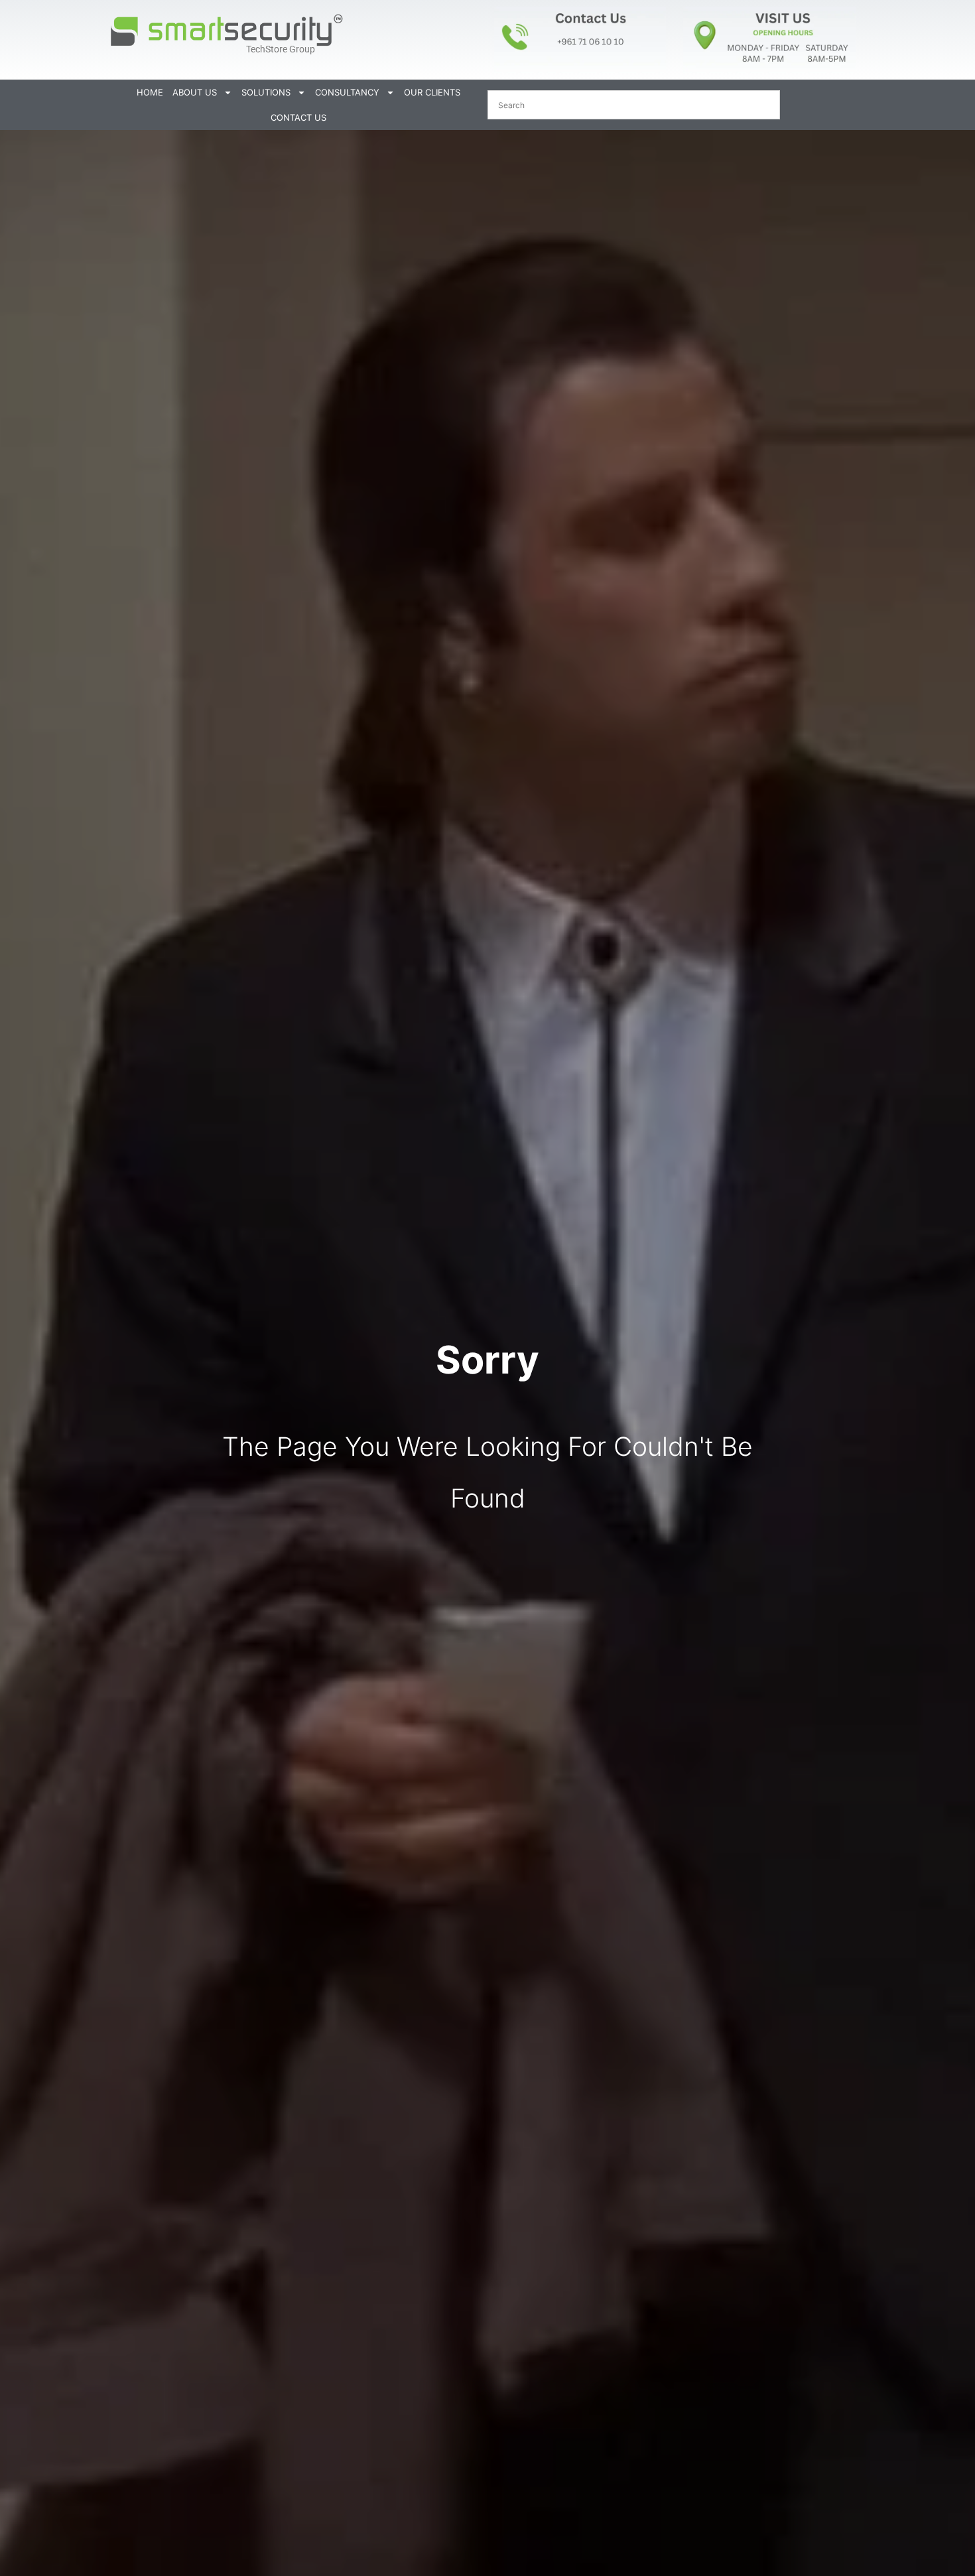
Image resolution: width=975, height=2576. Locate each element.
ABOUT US (195, 92)
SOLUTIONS (266, 92)
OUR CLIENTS (432, 92)
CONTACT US (298, 117)
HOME (150, 92)
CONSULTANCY (347, 92)
